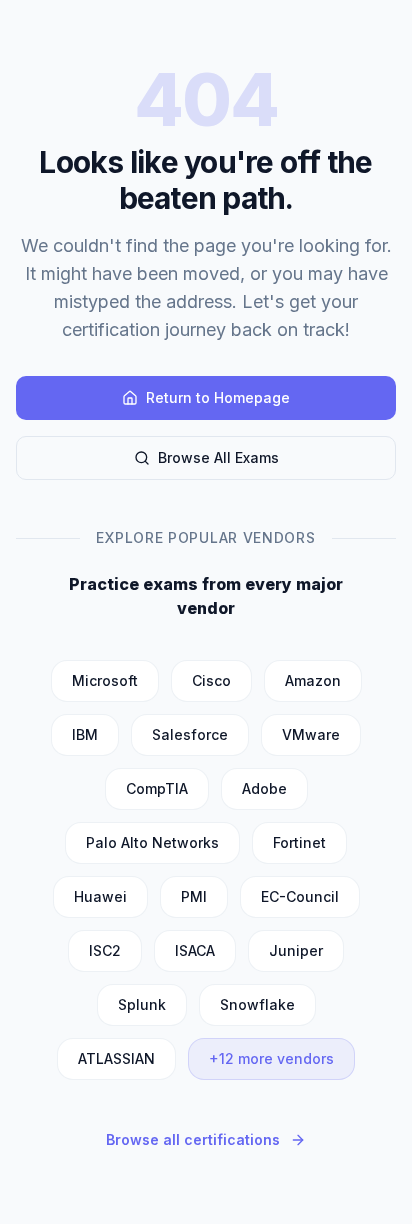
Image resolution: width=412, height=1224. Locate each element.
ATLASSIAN (116, 1058)
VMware (311, 734)
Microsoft (105, 680)
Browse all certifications (193, 1139)
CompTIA (157, 788)
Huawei (100, 896)
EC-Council (300, 896)
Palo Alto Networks (152, 842)
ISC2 (105, 950)
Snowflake (257, 1004)
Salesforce (190, 734)
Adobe (264, 788)
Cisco (211, 680)
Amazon (313, 680)
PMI (194, 896)
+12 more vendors (271, 1058)
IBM (85, 734)
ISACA (195, 950)
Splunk (142, 1004)
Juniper (296, 950)
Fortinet (299, 842)
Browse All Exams (218, 457)
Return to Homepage (218, 397)
